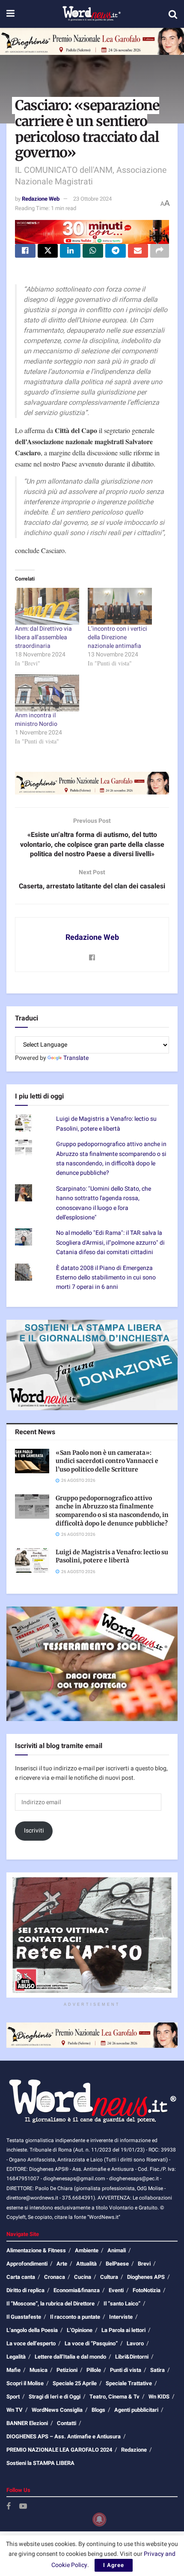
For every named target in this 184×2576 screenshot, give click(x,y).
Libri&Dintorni (132, 2357)
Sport (13, 2397)
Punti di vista (126, 2370)
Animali (117, 2250)
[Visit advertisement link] (92, 41)
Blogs (98, 2410)
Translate (76, 1058)
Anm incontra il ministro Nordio (36, 720)
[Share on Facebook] (25, 251)
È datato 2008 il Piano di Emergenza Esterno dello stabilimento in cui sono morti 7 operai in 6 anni (106, 1278)
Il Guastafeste (24, 2317)
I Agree (114, 2565)
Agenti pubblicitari (136, 2410)
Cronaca (55, 2277)
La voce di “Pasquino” (91, 2343)
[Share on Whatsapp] (93, 251)
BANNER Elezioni (27, 2423)
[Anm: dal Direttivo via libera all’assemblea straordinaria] (47, 606)
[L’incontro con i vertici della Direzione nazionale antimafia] (120, 606)
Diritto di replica (25, 2290)
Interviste (121, 2317)
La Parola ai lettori (123, 2330)
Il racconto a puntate (75, 2317)
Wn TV (15, 2410)
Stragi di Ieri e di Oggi (55, 2397)
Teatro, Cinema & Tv (114, 2397)
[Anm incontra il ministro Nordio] (47, 693)
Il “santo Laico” (122, 2304)
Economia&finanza (77, 2290)
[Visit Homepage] (91, 14)
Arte (62, 2264)
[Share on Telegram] (116, 251)
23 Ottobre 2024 (92, 199)
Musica (39, 2370)
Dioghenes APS (146, 2277)
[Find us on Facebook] (9, 2507)
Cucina (83, 2277)
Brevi (144, 2264)
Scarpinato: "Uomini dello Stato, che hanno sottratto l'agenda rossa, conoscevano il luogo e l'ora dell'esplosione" (104, 1203)
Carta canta (21, 2277)
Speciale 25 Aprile (75, 2383)
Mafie (13, 2370)
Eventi (116, 2290)
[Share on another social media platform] (160, 251)
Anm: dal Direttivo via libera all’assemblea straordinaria (43, 637)
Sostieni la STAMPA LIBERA (40, 2463)
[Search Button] (173, 14)
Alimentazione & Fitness (36, 2250)
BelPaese (117, 2264)
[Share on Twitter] (48, 251)
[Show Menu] (10, 14)
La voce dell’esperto (31, 2343)
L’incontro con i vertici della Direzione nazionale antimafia (117, 637)
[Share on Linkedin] (70, 251)
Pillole (94, 2370)
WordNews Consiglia (57, 2410)
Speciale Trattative (129, 2383)
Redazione (134, 2450)
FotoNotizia (147, 2290)
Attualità (86, 2264)
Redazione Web (41, 199)
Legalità (16, 2357)
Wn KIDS (159, 2397)
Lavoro (135, 2343)
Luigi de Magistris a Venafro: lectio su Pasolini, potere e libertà (106, 1124)
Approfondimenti (27, 2264)
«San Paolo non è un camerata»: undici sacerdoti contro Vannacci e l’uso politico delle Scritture (107, 1461)
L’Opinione (80, 2330)
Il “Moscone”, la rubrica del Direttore (50, 2304)
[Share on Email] (138, 251)
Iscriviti (34, 1831)
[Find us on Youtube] (23, 2507)
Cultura (109, 2277)
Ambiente (87, 2250)
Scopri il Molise (25, 2383)
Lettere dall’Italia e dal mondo (70, 2357)
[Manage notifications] (99, 2519)
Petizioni (67, 2370)
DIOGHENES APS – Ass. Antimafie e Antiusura (64, 2436)
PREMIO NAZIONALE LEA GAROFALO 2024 (59, 2450)
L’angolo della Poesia (32, 2330)
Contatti (67, 2423)
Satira (157, 2370)
